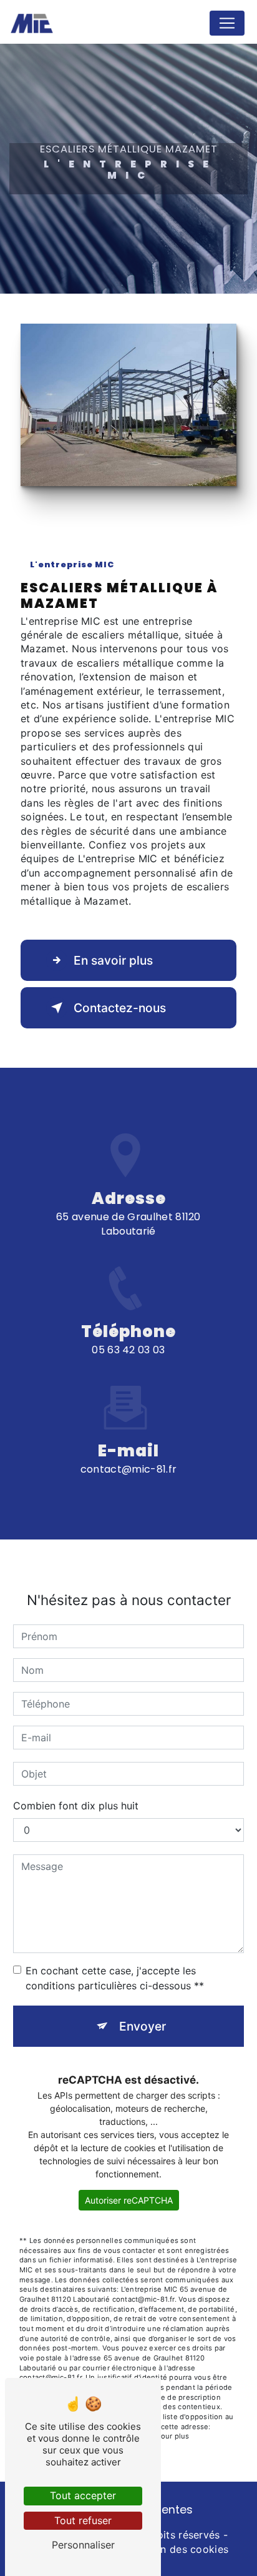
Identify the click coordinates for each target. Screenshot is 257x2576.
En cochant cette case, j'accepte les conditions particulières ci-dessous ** (115, 1978)
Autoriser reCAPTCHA (129, 2200)
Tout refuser (83, 2520)
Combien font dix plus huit (76, 1806)
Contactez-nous (120, 1008)
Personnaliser (83, 2545)
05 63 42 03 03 (128, 1350)
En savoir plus (113, 960)
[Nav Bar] (227, 23)
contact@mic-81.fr (128, 1469)
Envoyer (143, 2026)
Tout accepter (83, 2495)
